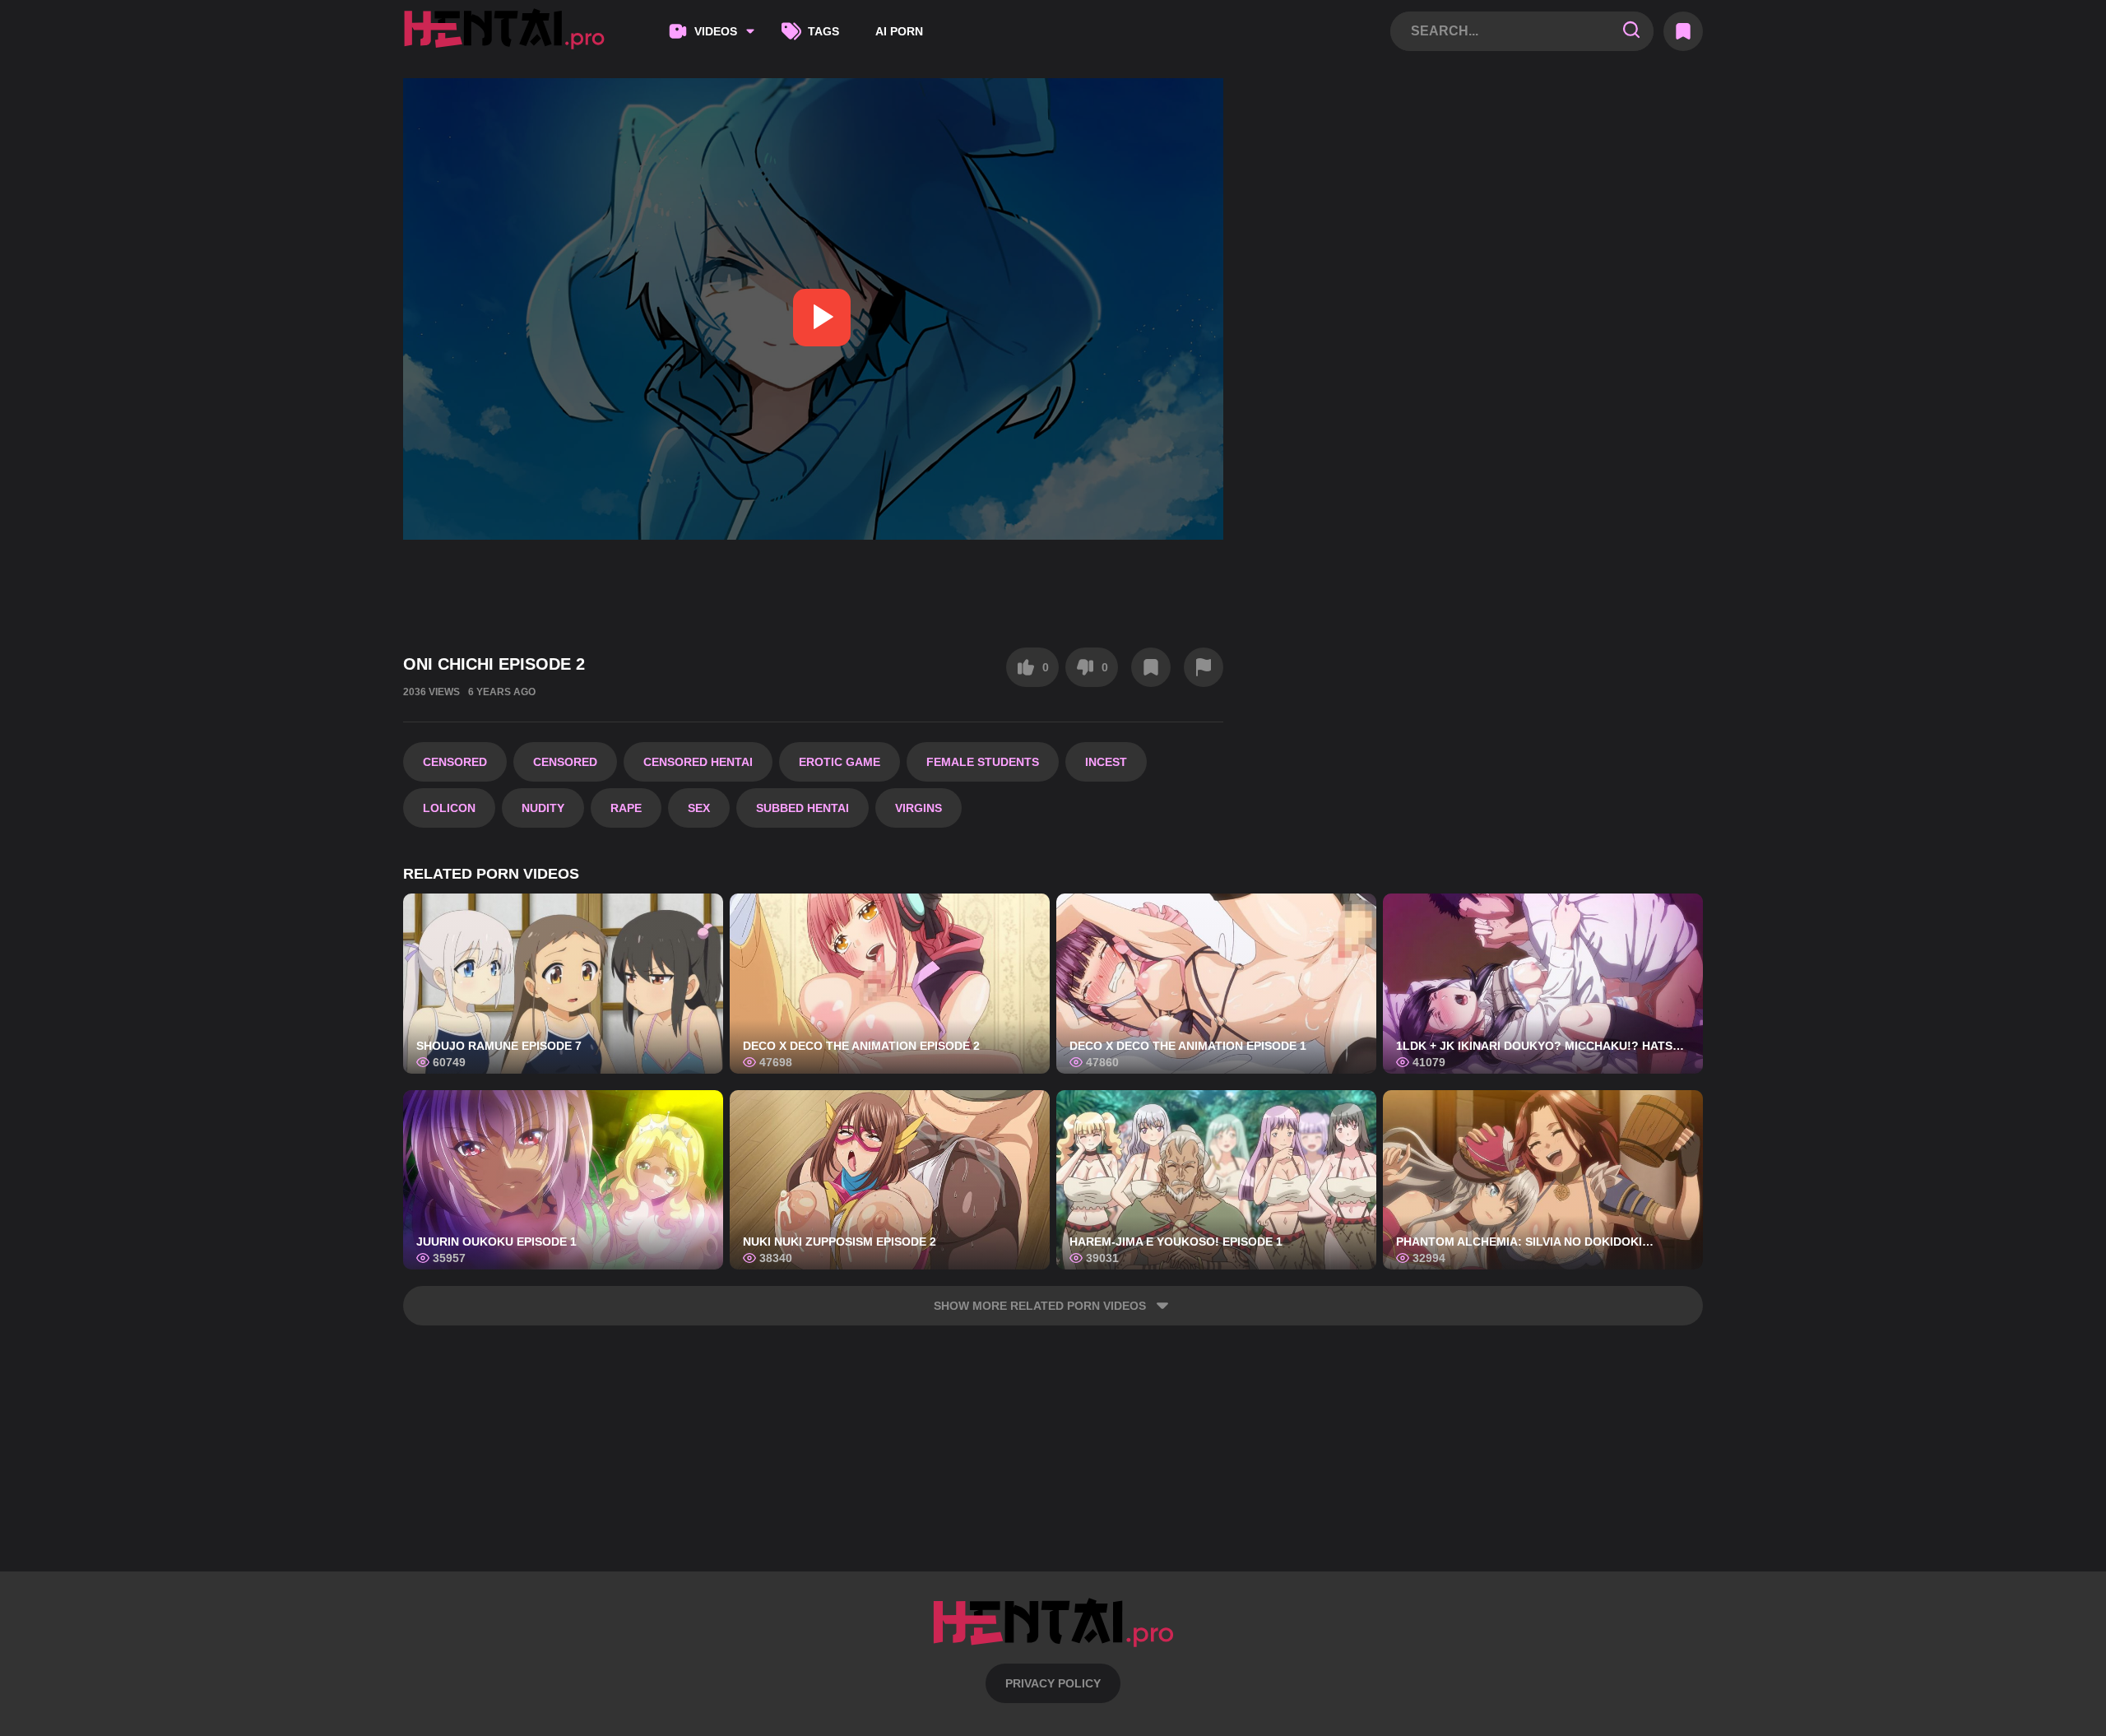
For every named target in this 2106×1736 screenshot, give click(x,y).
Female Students (983, 762)
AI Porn (899, 31)
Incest (1106, 762)
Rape (626, 808)
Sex (699, 808)
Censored (455, 762)
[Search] (1631, 31)
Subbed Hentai (803, 808)
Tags (823, 31)
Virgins (918, 808)
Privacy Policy (1053, 1683)
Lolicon (449, 808)
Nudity (543, 808)
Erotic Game (840, 762)
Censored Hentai (698, 762)
